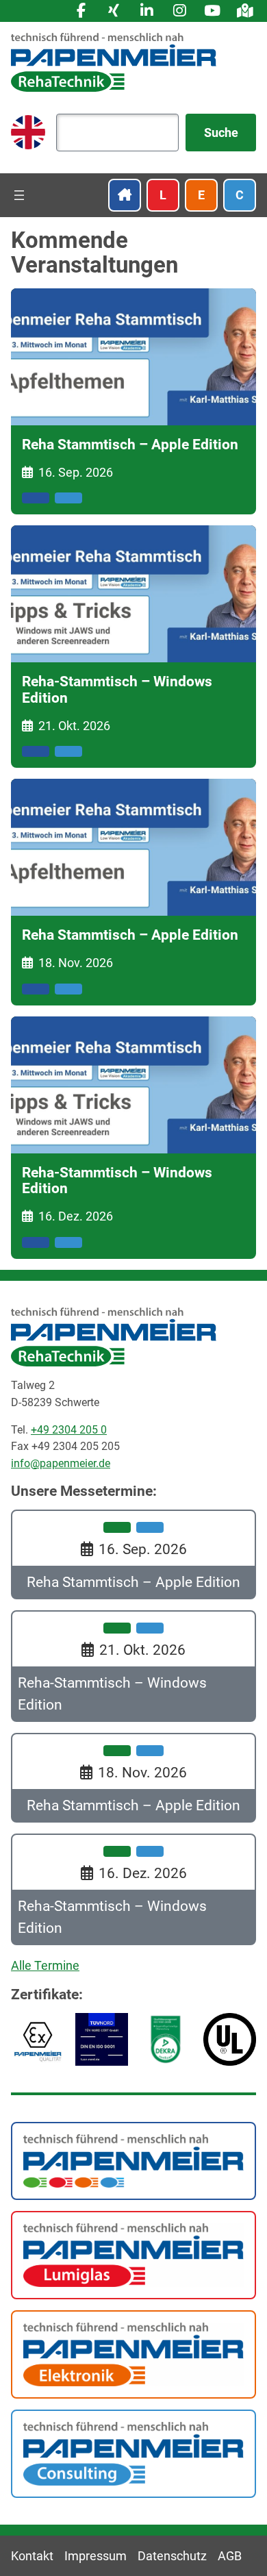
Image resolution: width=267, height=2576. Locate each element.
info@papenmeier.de (61, 1463)
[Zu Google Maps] (245, 11)
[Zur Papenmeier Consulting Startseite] (133, 2452)
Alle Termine (45, 1965)
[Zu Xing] (114, 11)
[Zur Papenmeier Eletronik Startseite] (133, 2353)
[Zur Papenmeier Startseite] (133, 2160)
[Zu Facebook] (81, 11)
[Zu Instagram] (179, 11)
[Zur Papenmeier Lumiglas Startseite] (133, 2254)
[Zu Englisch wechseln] (28, 132)
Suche (221, 133)
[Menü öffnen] (19, 195)
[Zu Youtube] (212, 11)
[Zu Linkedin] (147, 11)
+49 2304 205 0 (69, 1430)
